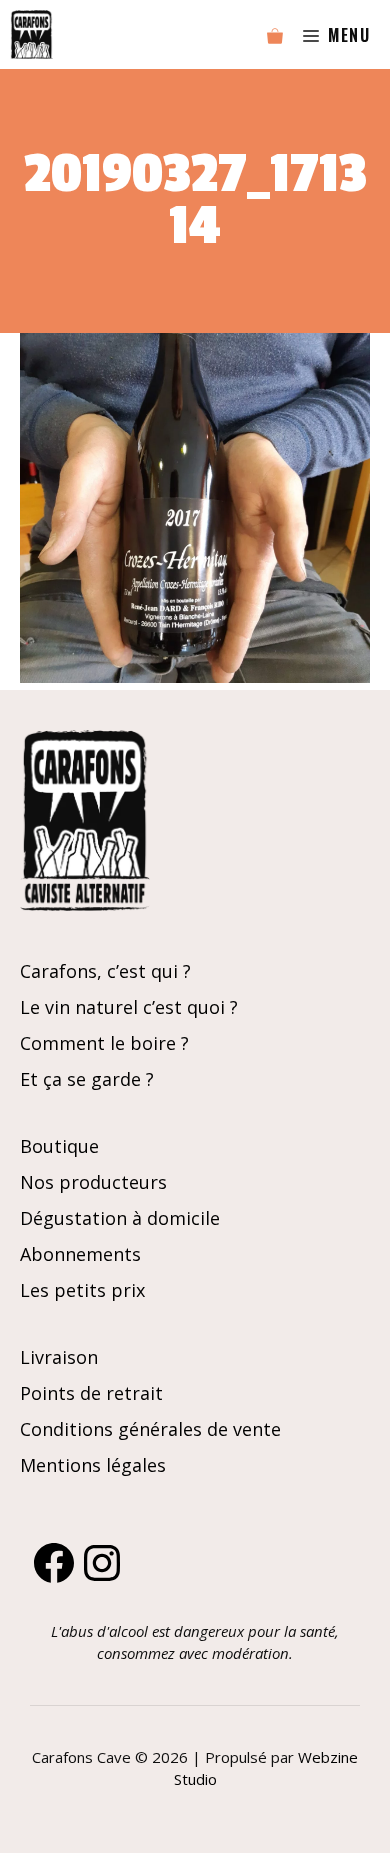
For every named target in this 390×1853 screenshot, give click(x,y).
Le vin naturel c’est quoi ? (129, 1007)
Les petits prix (82, 1290)
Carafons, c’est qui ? (105, 971)
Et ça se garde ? (87, 1079)
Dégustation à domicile (120, 1218)
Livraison (59, 1357)
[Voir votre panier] (275, 35)
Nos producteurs (93, 1182)
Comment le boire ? (104, 1043)
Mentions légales (93, 1465)
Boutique (59, 1146)
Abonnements (80, 1254)
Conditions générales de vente (150, 1429)
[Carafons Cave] (31, 34)
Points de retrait (91, 1393)
